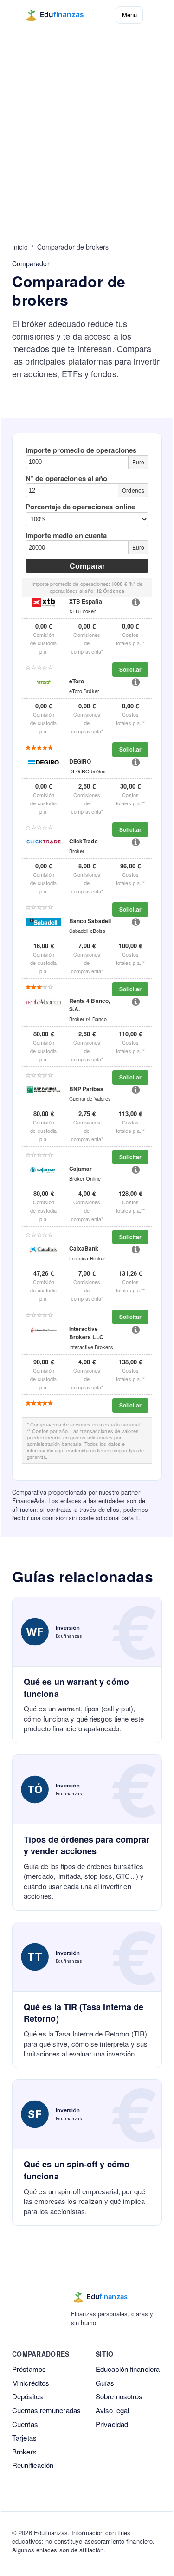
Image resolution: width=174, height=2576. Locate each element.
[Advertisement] (87, 121)
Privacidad (112, 2424)
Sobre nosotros (119, 2396)
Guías (105, 2383)
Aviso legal (112, 2410)
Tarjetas (24, 2438)
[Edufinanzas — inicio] (61, 15)
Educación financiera (128, 2369)
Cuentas (25, 2424)
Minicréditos (31, 2383)
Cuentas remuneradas (46, 2410)
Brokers (24, 2451)
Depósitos (28, 2396)
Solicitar (130, 669)
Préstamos (29, 2369)
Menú (129, 15)
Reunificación (33, 2465)
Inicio (20, 247)
